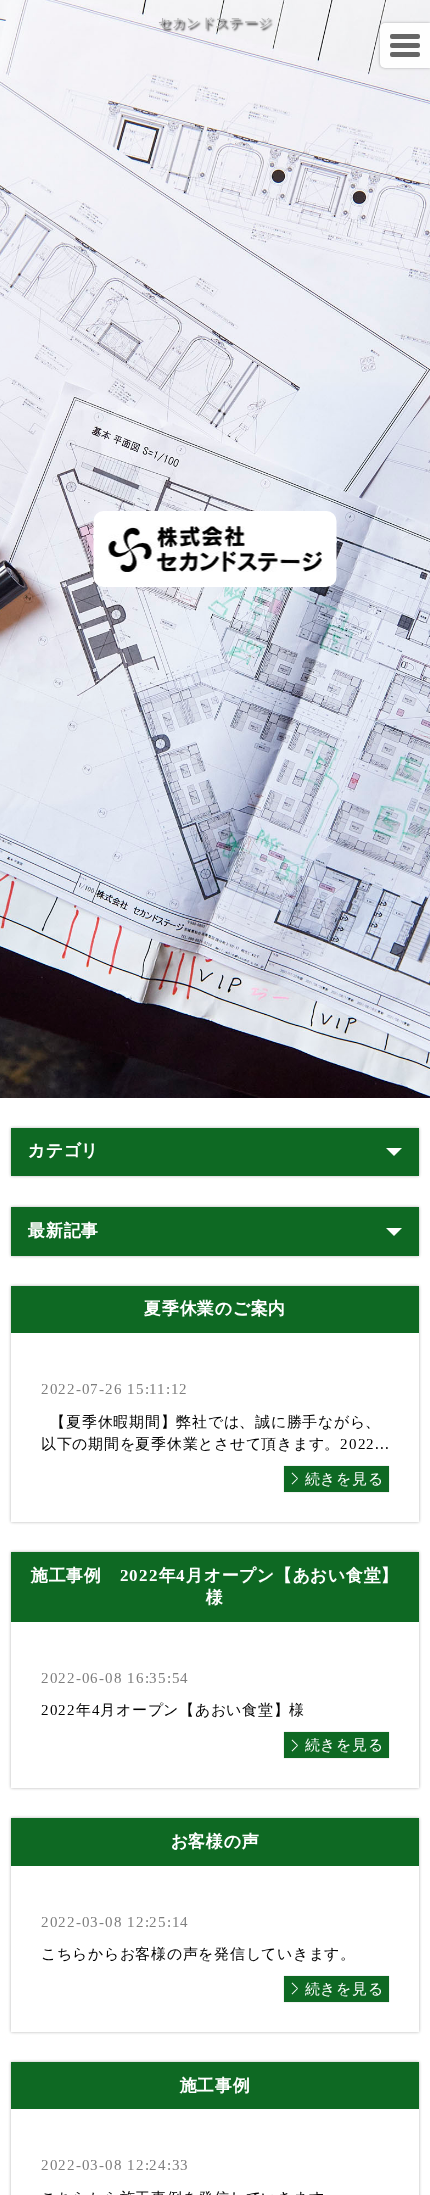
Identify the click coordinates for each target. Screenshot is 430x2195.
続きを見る (344, 1479)
